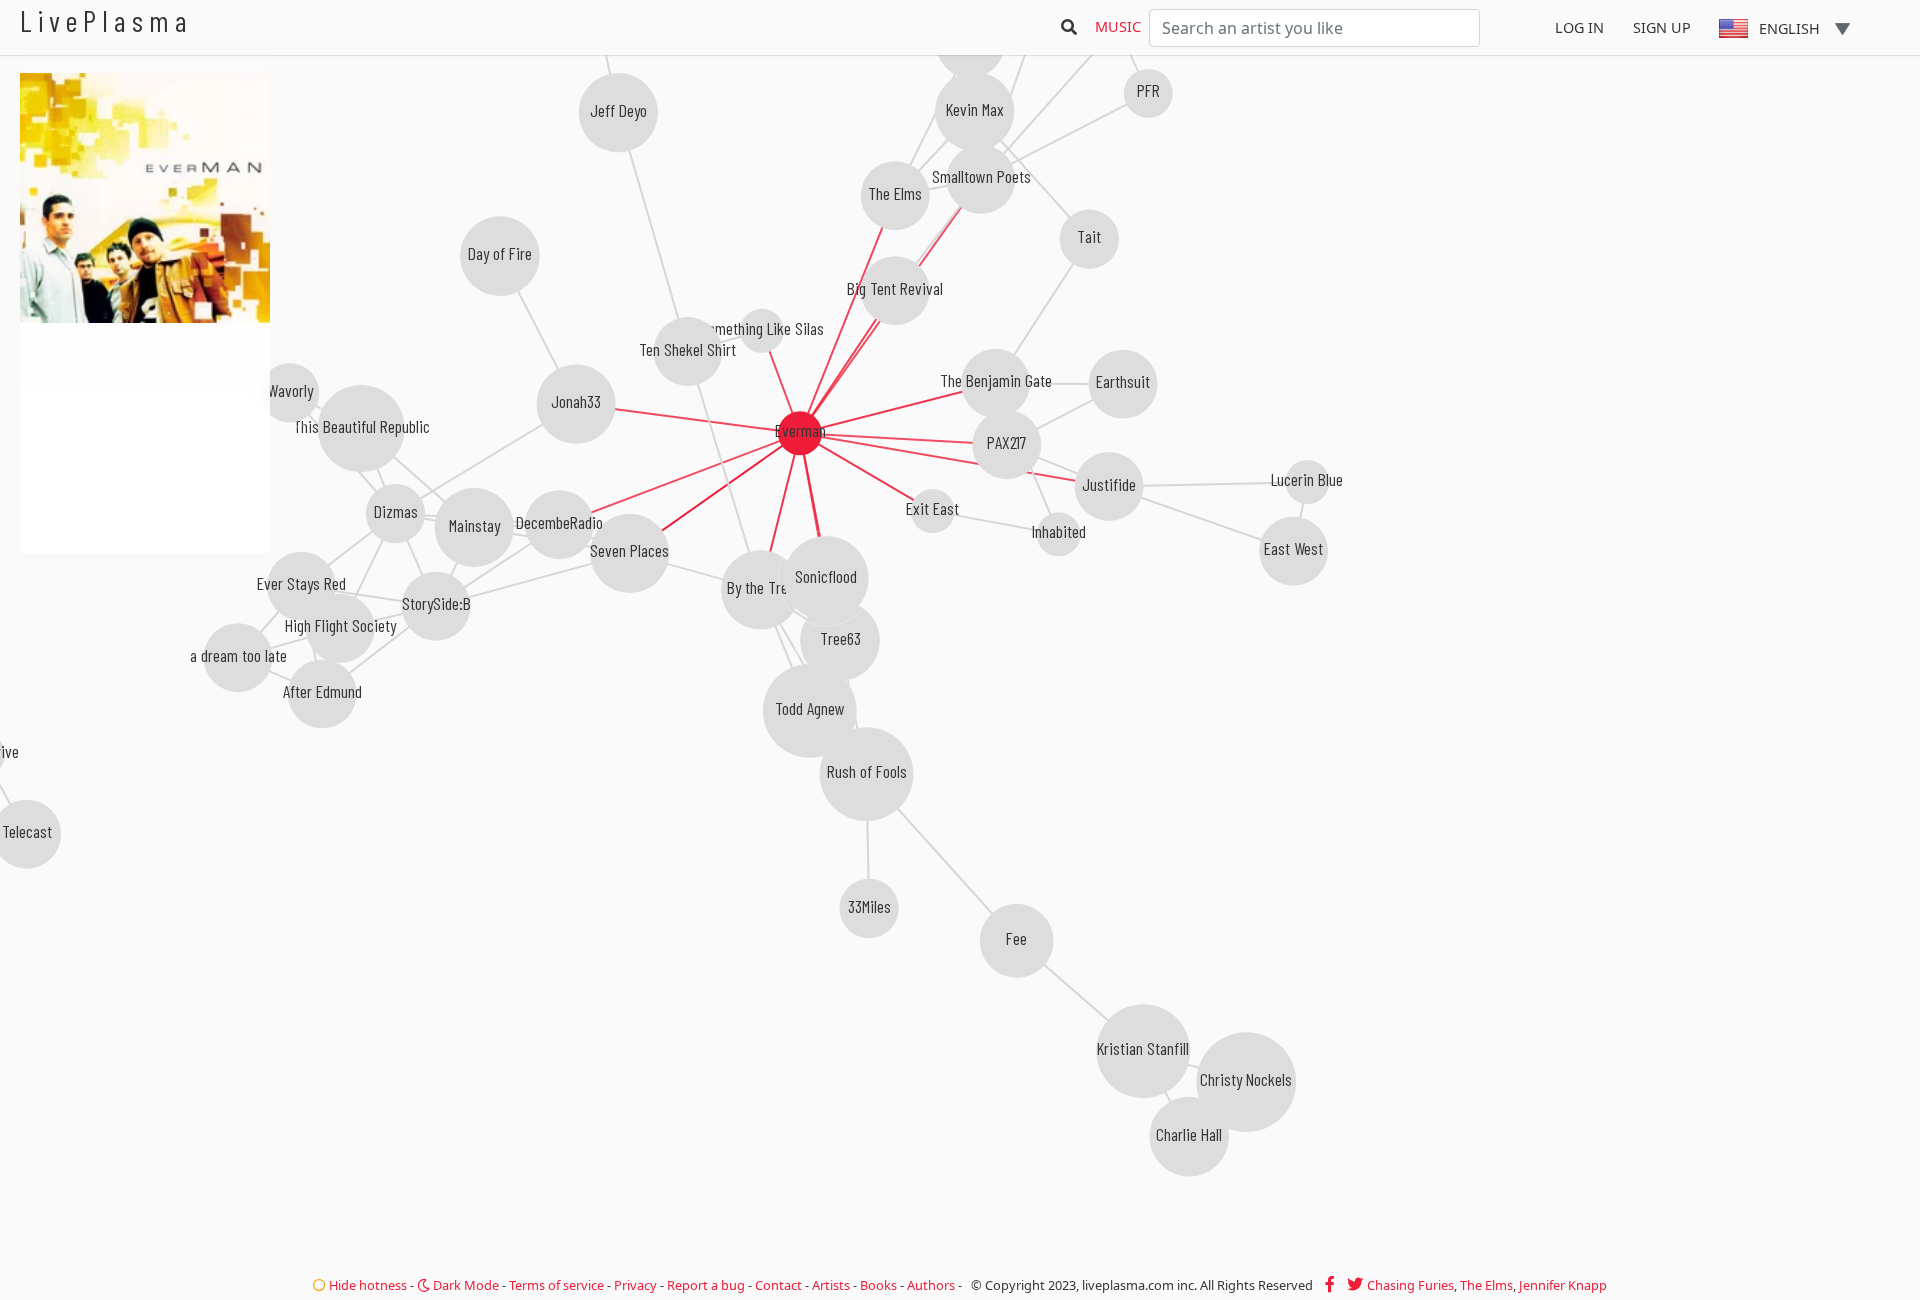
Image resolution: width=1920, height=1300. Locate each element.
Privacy (635, 1285)
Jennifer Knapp (1563, 1285)
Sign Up (1662, 27)
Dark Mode (464, 1285)
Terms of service (556, 1285)
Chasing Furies (1410, 1285)
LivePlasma (106, 20)
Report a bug (706, 1285)
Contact (778, 1285)
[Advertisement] (145, 660)
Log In (1579, 27)
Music (1118, 26)
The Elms (1486, 1285)
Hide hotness (366, 1285)
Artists (831, 1285)
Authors (931, 1285)
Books (878, 1285)
